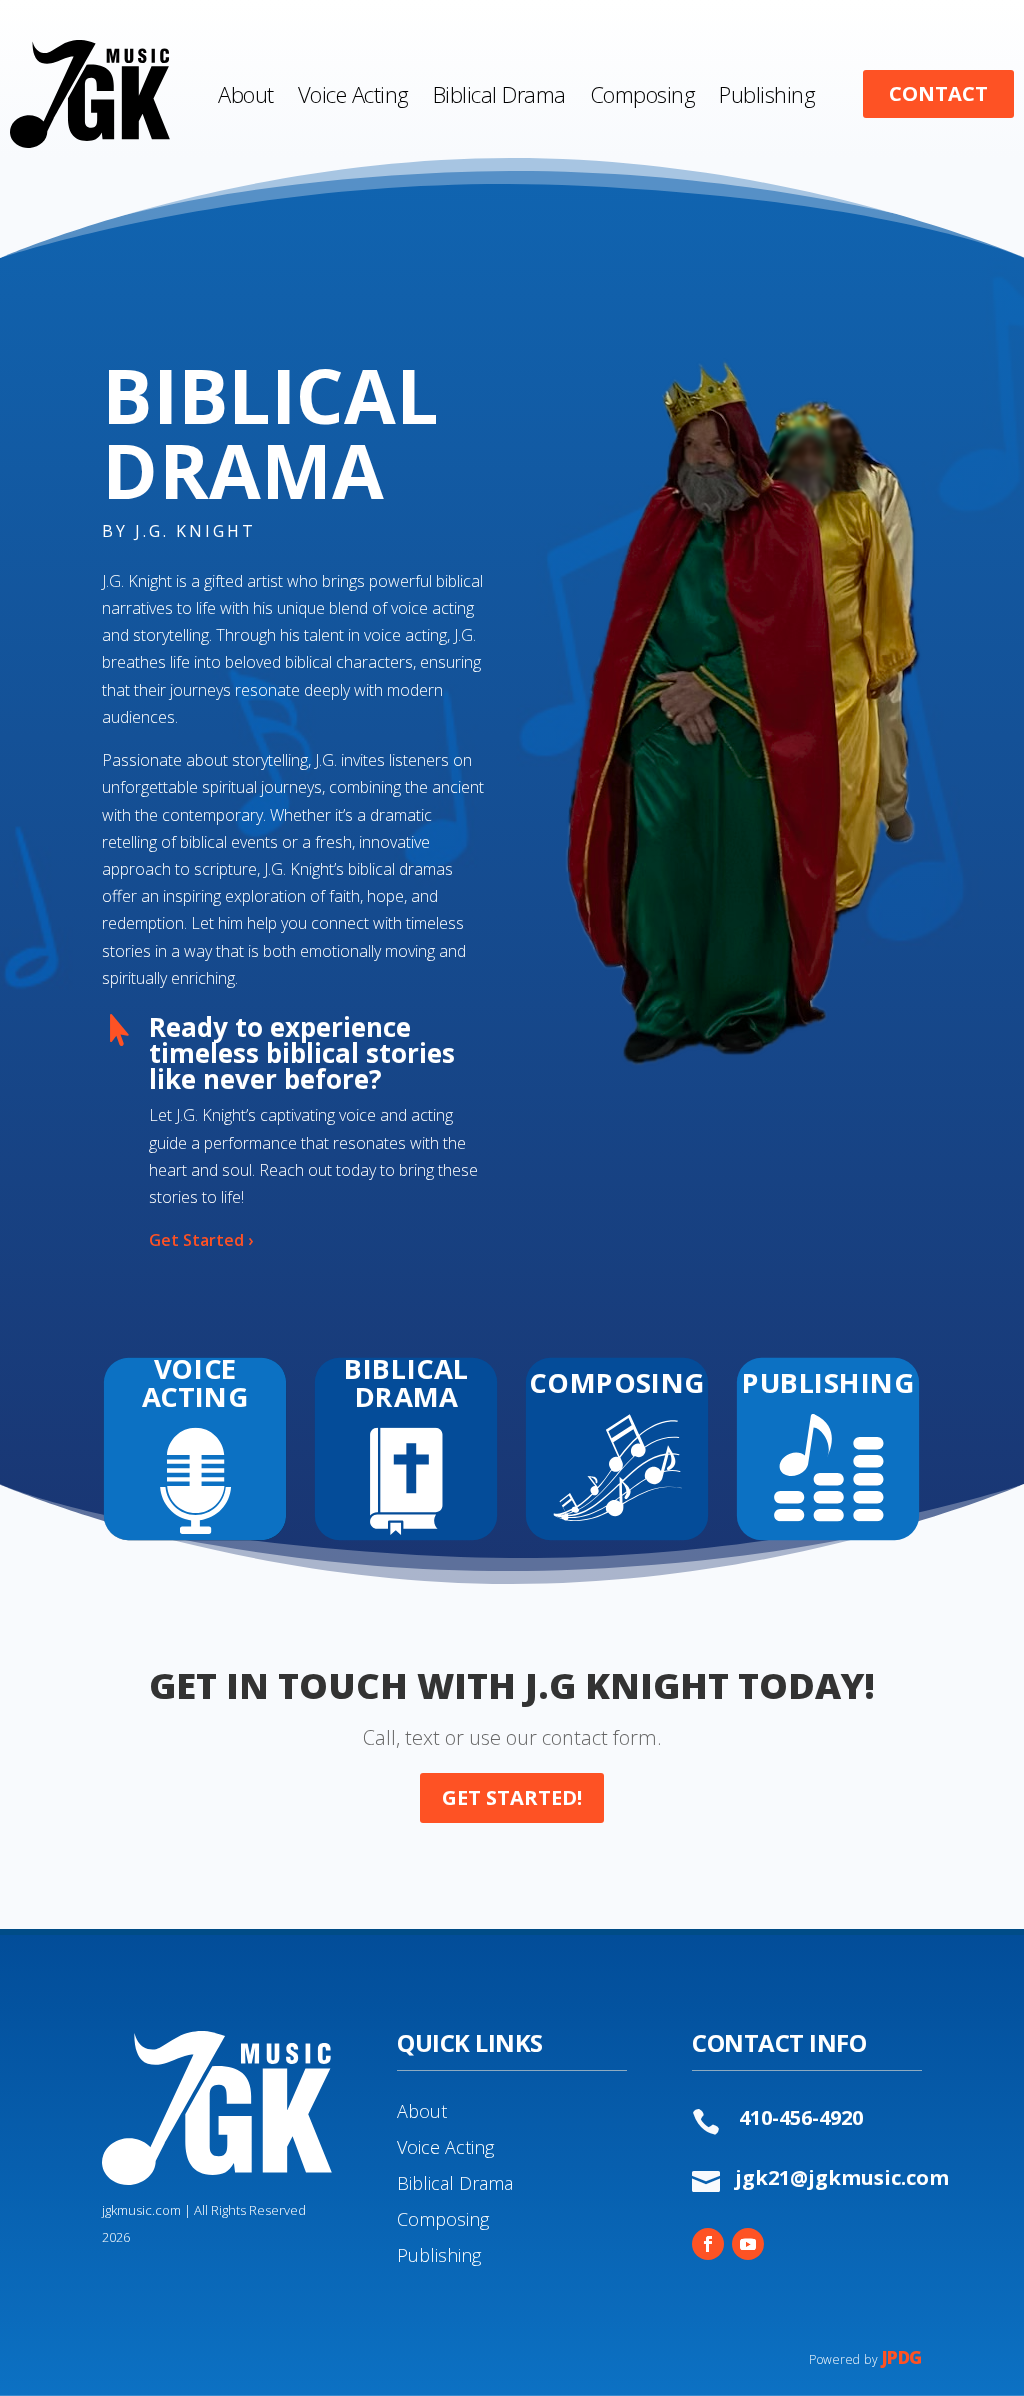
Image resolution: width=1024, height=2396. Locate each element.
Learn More (196, 1468)
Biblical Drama (455, 2183)
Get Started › (201, 1240)
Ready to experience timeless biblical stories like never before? (302, 1053)
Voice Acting (445, 2147)
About (422, 2111)
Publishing (439, 2255)
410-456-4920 (801, 2117)
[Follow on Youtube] (748, 2244)
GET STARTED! (512, 1797)
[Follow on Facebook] (708, 2244)
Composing (443, 2219)
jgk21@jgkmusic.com (842, 2177)
